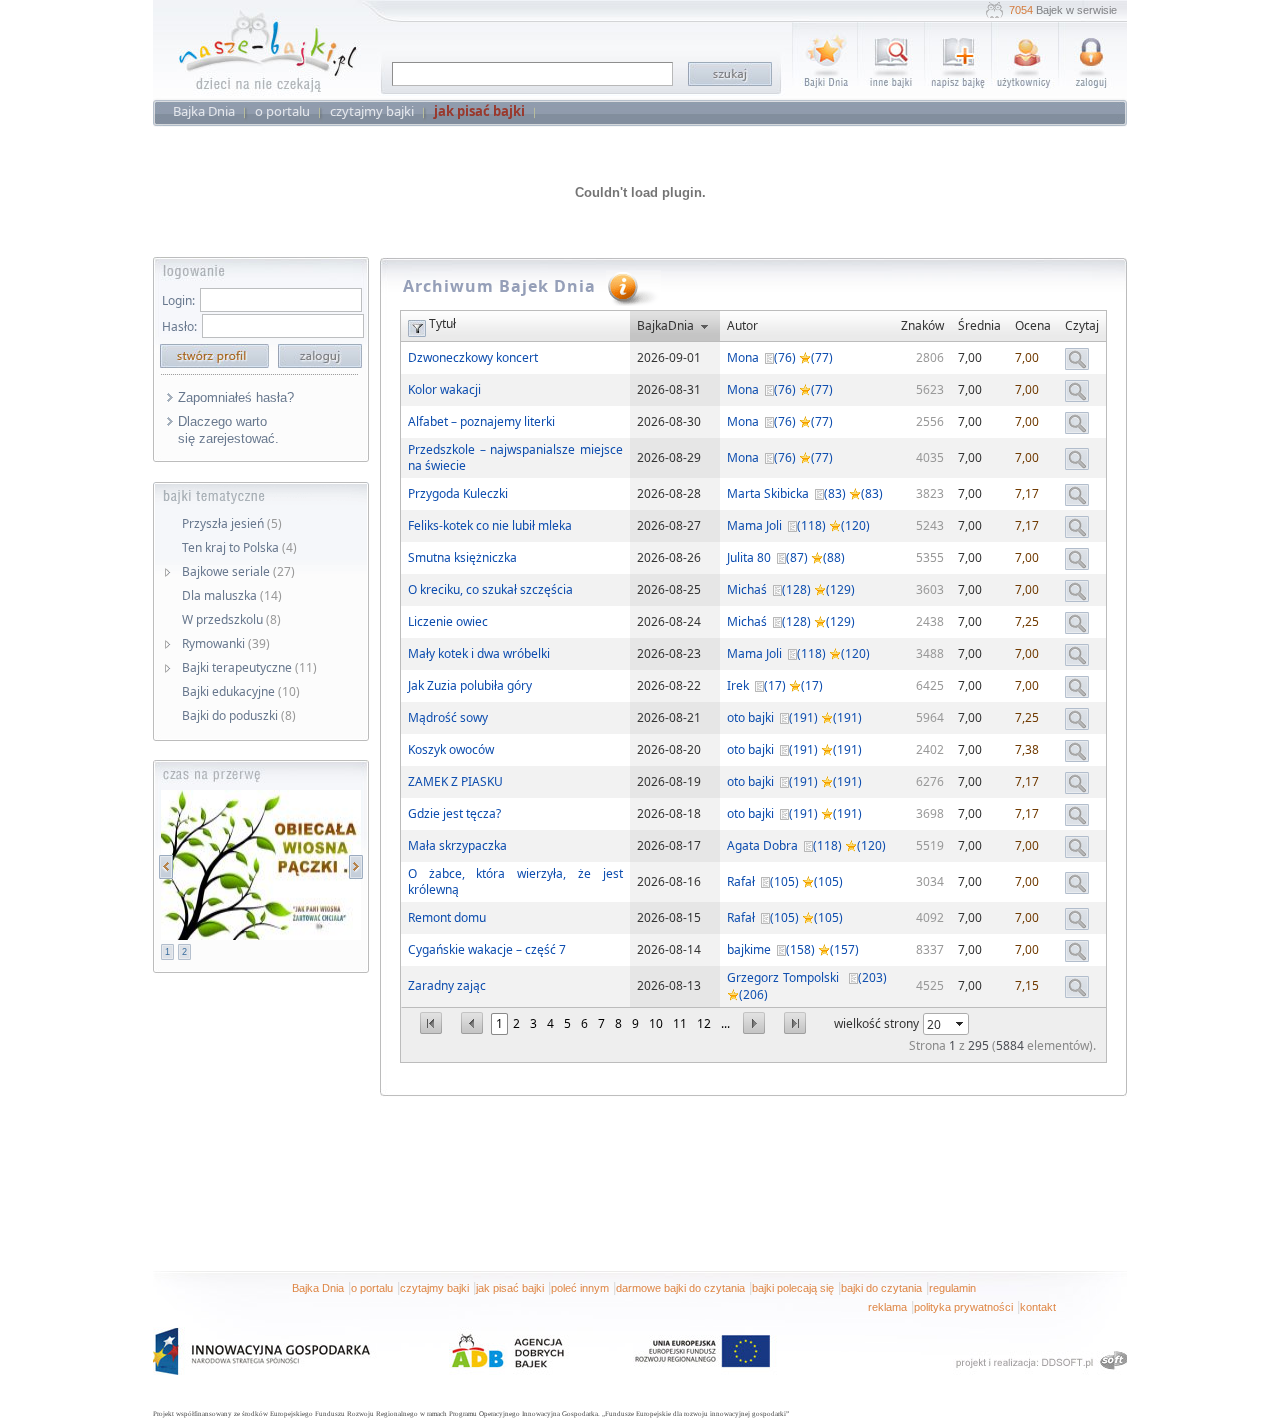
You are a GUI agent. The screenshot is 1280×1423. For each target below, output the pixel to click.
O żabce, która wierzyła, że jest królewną (515, 881)
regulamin (952, 1288)
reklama (887, 1307)
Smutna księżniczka (462, 557)
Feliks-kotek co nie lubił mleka (490, 525)
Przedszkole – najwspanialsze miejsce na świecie (515, 457)
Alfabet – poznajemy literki (481, 421)
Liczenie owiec (448, 621)
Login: (178, 300)
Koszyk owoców (451, 749)
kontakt (1038, 1307)
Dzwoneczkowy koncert (473, 357)
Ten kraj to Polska (239, 547)
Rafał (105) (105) (785, 881)
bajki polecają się (793, 1288)
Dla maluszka (232, 595)
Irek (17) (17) (775, 685)
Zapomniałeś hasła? (236, 397)
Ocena (1033, 325)
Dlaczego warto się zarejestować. (228, 430)
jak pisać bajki (510, 1288)
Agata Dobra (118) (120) (806, 845)
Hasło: (179, 326)
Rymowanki (226, 643)
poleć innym (580, 1288)
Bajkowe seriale (238, 571)
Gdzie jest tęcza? (454, 813)
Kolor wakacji (444, 389)
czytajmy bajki (434, 1288)
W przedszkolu (231, 619)
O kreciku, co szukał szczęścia (490, 589)
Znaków (922, 325)
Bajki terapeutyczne (249, 667)
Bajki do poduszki (239, 715)
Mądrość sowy (448, 717)
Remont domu (447, 917)
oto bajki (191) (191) (794, 717)
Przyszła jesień (232, 523)
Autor (742, 325)
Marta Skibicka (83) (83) (805, 493)
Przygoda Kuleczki (458, 493)
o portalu (372, 1288)
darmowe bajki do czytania (680, 1288)
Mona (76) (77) (780, 357)
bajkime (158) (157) (793, 949)
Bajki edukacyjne (241, 691)
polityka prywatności (963, 1307)
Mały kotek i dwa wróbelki (479, 653)
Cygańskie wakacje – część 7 (487, 949)
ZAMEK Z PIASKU (455, 781)
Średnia (979, 325)
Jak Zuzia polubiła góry (470, 685)
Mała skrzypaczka (457, 845)
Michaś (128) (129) (791, 589)
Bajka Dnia (318, 1288)
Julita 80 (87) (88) (786, 557)
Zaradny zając (447, 985)
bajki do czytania (881, 1288)
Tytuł (442, 323)
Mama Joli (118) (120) (798, 525)
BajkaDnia (665, 325)
